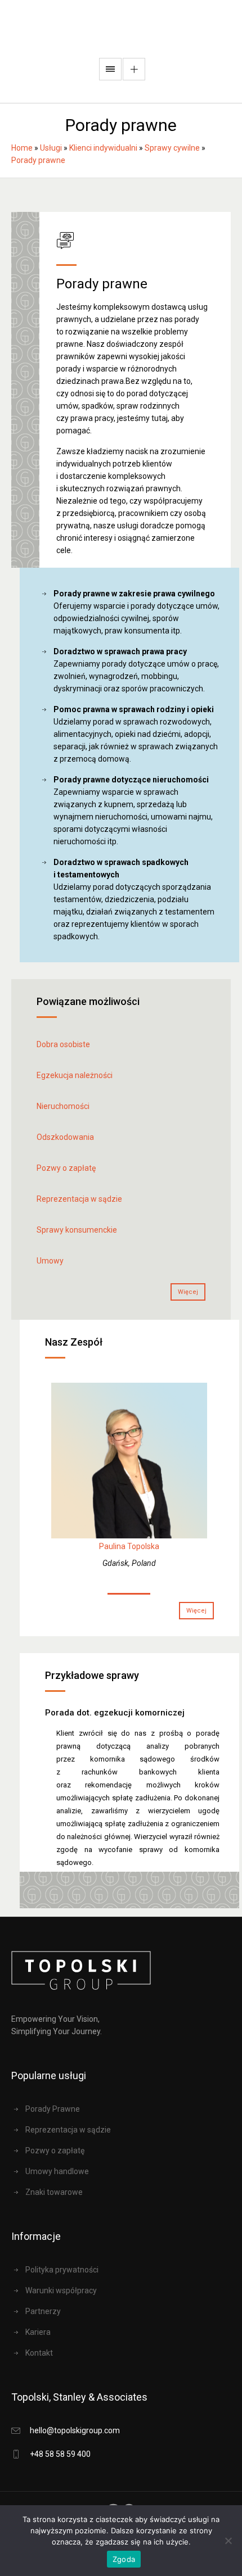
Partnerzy (43, 2311)
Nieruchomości (63, 1106)
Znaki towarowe (54, 2192)
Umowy (50, 1261)
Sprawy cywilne (172, 148)
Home (22, 148)
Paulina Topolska (129, 1546)
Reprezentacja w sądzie (79, 1199)
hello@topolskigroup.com (75, 2430)
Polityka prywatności (62, 2270)
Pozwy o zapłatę (66, 1168)
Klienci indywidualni (103, 148)
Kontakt (39, 2353)
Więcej (188, 1292)
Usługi (51, 148)
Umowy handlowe (57, 2171)
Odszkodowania (65, 1137)
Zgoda (124, 2559)
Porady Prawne (53, 2109)
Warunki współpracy (61, 2290)
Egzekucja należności (75, 1075)
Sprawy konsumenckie (77, 1230)
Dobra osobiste (63, 1044)
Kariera (38, 2332)
